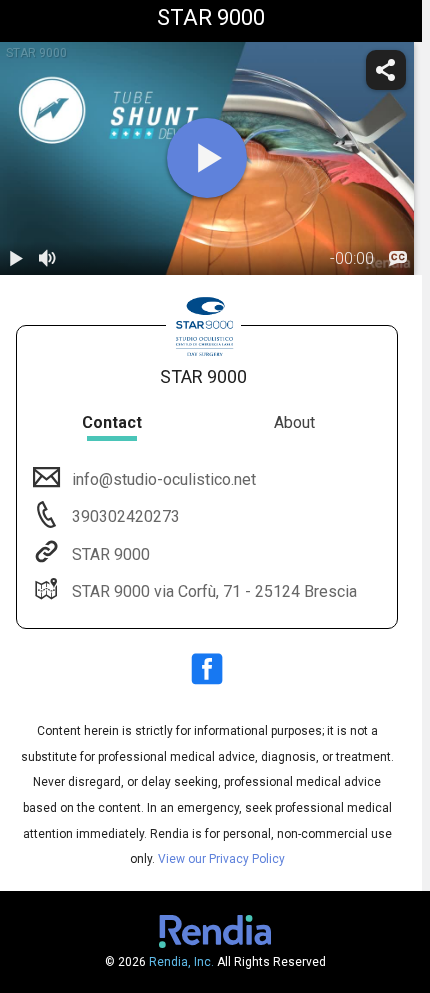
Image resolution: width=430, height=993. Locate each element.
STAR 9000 (111, 554)
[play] (207, 158)
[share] (386, 70)
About (294, 422)
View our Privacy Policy (221, 859)
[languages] (398, 259)
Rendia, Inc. (181, 962)
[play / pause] (16, 259)
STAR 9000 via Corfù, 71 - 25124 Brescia (214, 591)
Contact (112, 422)
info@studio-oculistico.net (164, 479)
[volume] (48, 259)
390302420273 (124, 516)
